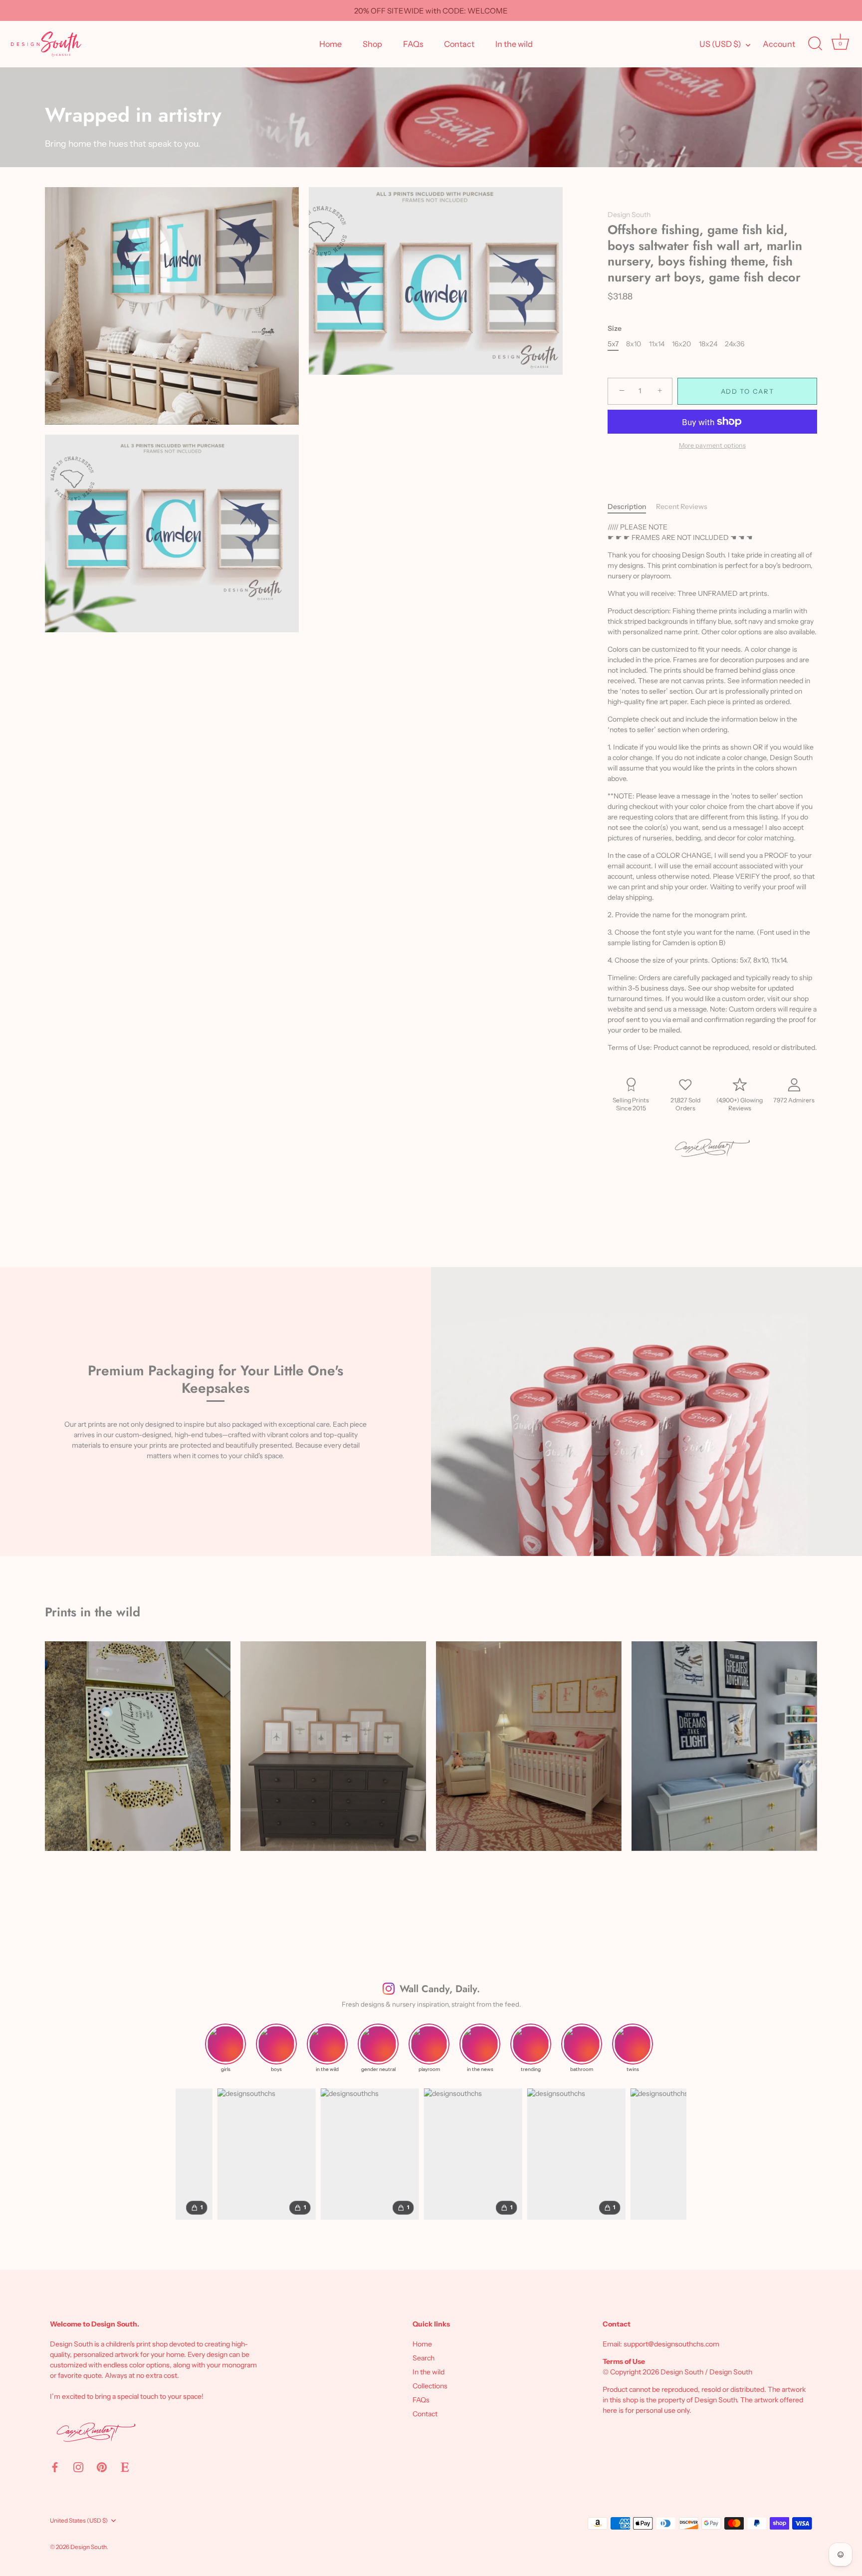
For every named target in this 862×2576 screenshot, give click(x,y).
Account (779, 44)
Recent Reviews (682, 507)
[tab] (632, 507)
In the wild (514, 44)
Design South (629, 215)
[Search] (815, 44)
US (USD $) (720, 44)
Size (615, 329)
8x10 (634, 344)
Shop (372, 44)
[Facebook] (55, 2467)
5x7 (613, 344)
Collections (430, 2386)
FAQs (413, 44)
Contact (459, 44)
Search (424, 2358)
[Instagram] (78, 2467)
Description (627, 507)
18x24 (708, 344)
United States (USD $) (79, 2521)
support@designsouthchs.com (671, 2344)
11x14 (657, 344)
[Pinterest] (102, 2467)
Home (330, 44)
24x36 (735, 344)
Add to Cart (748, 391)
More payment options (712, 445)
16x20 (681, 344)
